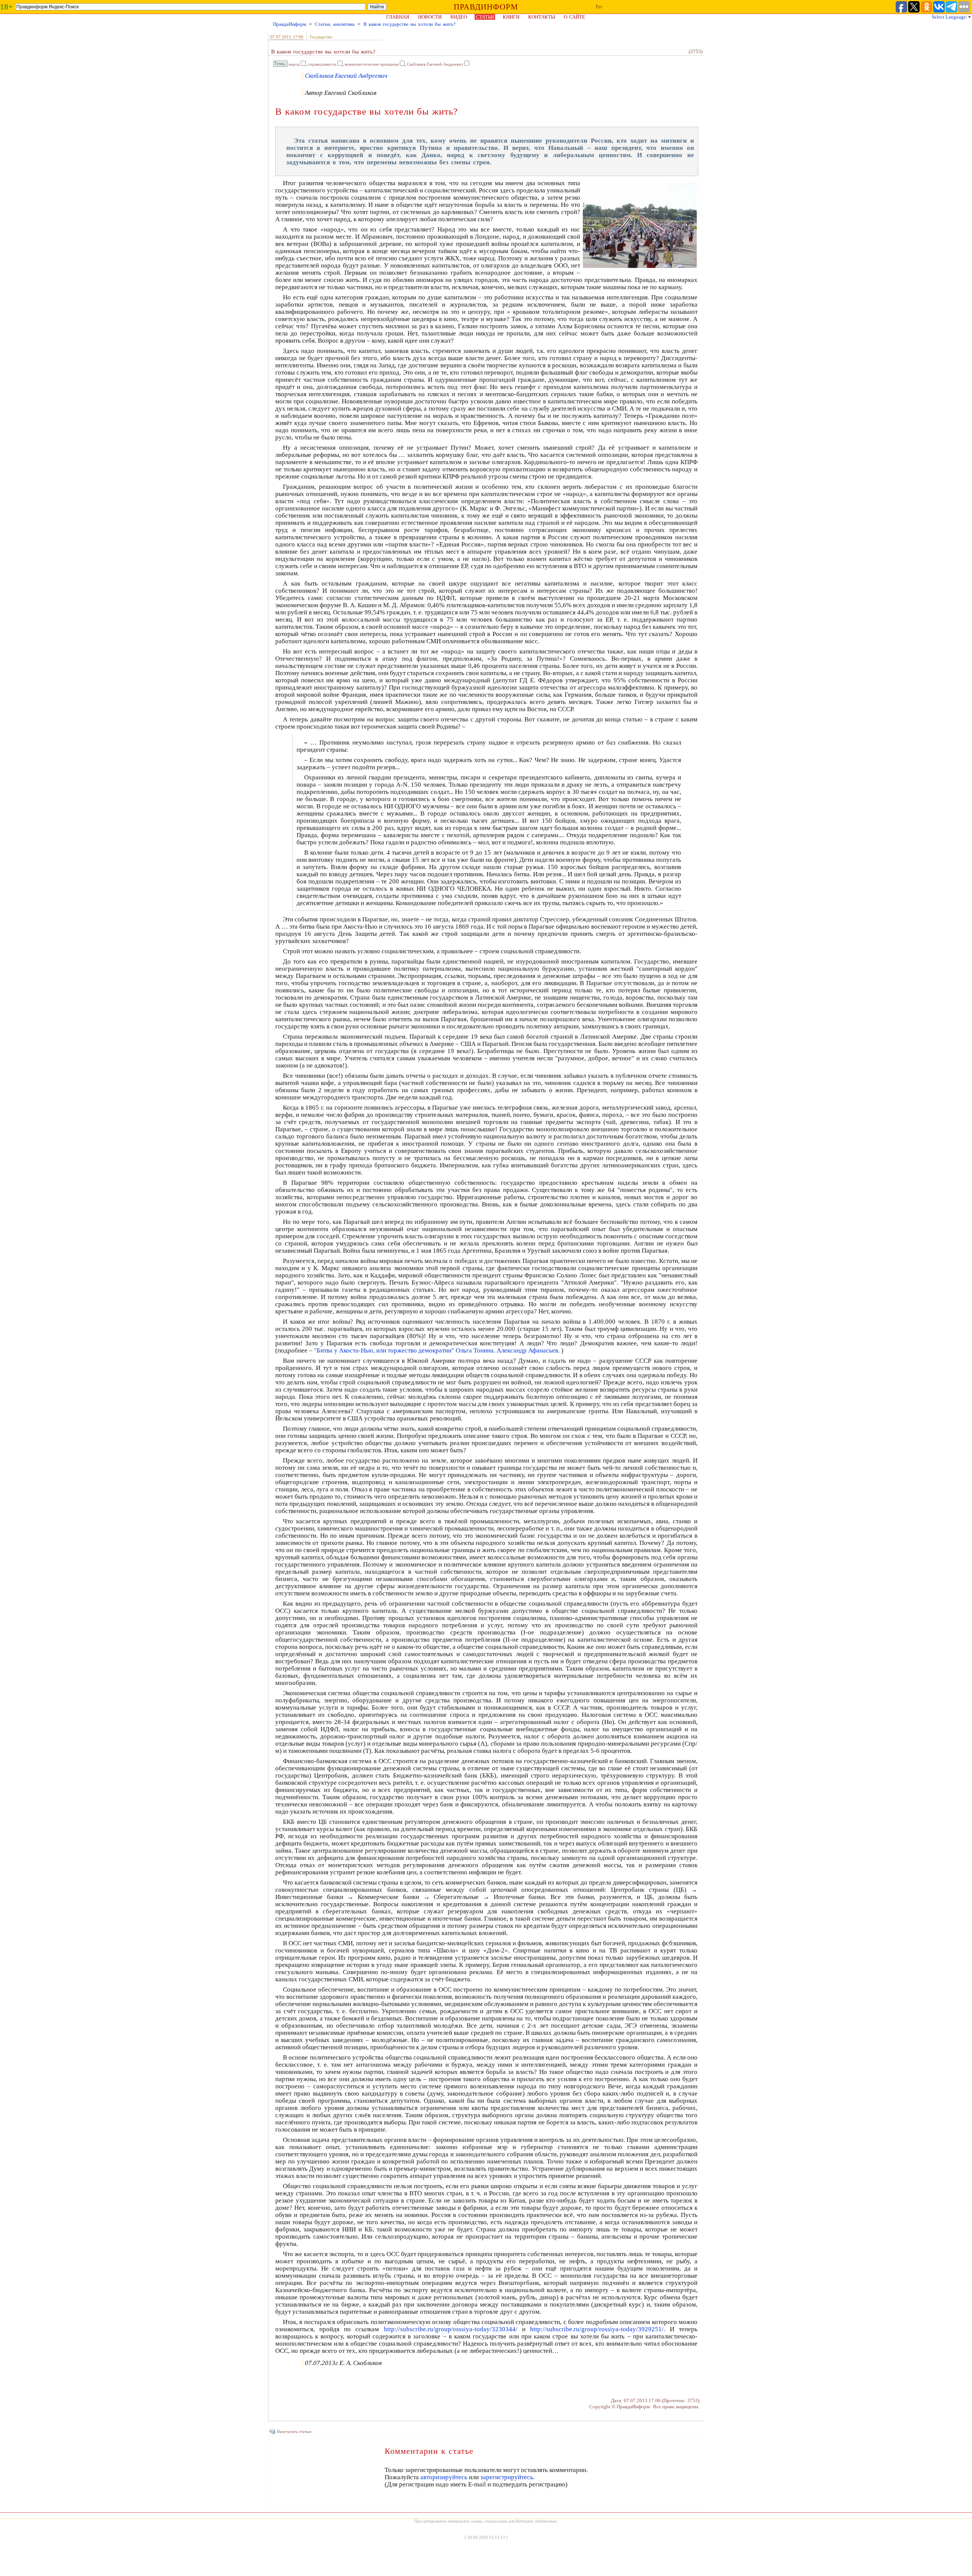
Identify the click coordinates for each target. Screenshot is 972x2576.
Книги (511, 17)
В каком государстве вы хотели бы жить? (409, 24)
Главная (398, 17)
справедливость (322, 64)
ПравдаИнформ (290, 24)
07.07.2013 (281, 37)
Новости (430, 17)
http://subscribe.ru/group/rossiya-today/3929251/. (598, 2329)
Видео (459, 17)
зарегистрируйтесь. (507, 2477)
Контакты (542, 17)
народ (294, 64)
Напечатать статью (294, 2431)
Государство (321, 37)
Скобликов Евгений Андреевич (435, 64)
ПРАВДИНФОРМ (486, 7)
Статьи (485, 17)
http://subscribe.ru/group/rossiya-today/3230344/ (451, 2329)
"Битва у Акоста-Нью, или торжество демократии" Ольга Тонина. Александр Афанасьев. (437, 1350)
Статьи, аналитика (335, 24)
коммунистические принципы (372, 64)
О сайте (574, 17)
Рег (599, 7)
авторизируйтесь (444, 2477)
